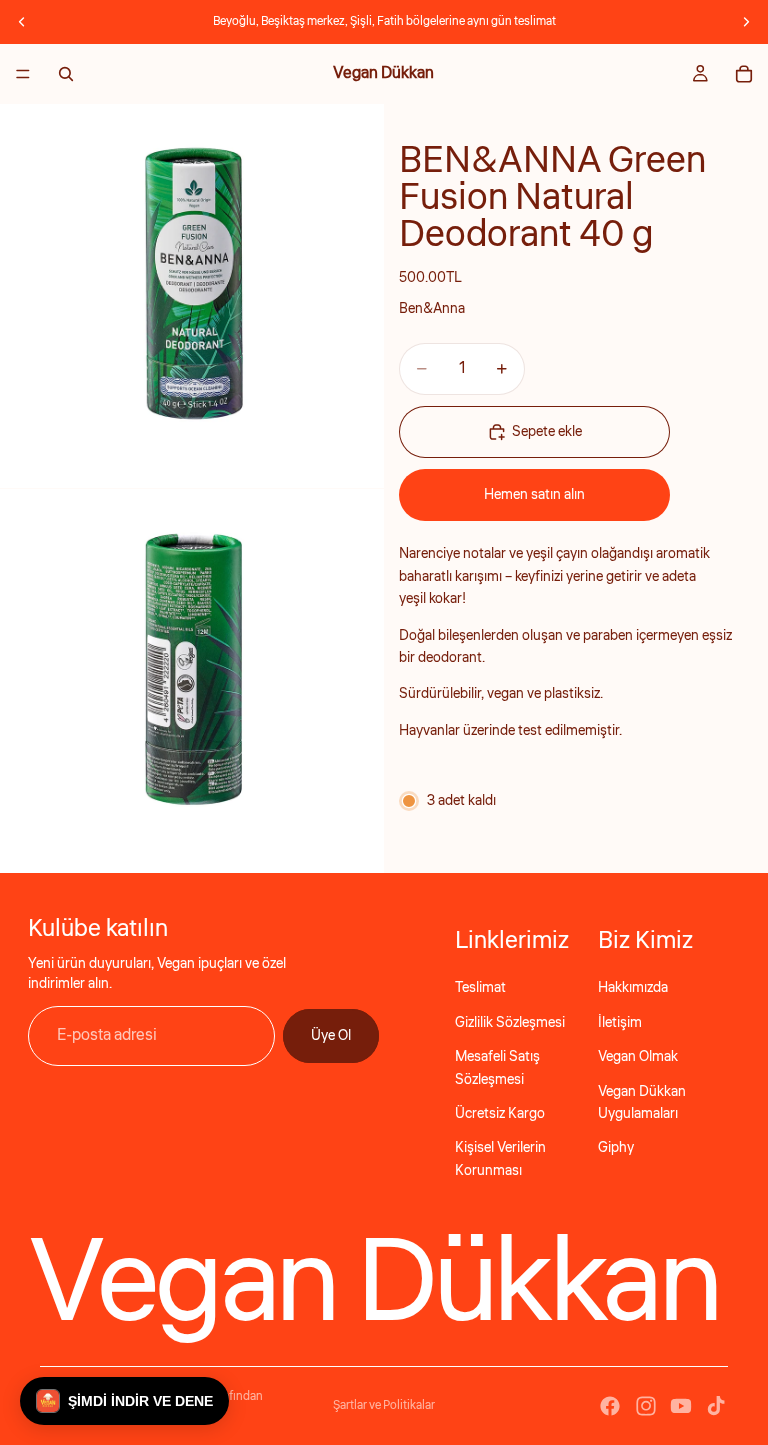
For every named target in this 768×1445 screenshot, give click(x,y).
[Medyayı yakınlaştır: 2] (192, 681)
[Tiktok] (716, 1406)
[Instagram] (646, 1406)
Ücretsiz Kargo (500, 1114)
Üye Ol (331, 1036)
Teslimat (480, 988)
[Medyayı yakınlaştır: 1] (192, 296)
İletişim (620, 1023)
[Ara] (66, 74)
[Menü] (23, 74)
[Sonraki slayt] (746, 22)
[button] (124, 1401)
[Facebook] (610, 1406)
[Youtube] (681, 1406)
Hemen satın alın (534, 495)
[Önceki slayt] (22, 22)
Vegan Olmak (638, 1057)
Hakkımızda (633, 988)
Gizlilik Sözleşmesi (510, 1023)
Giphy (616, 1148)
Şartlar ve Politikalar (384, 1405)
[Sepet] (744, 74)
